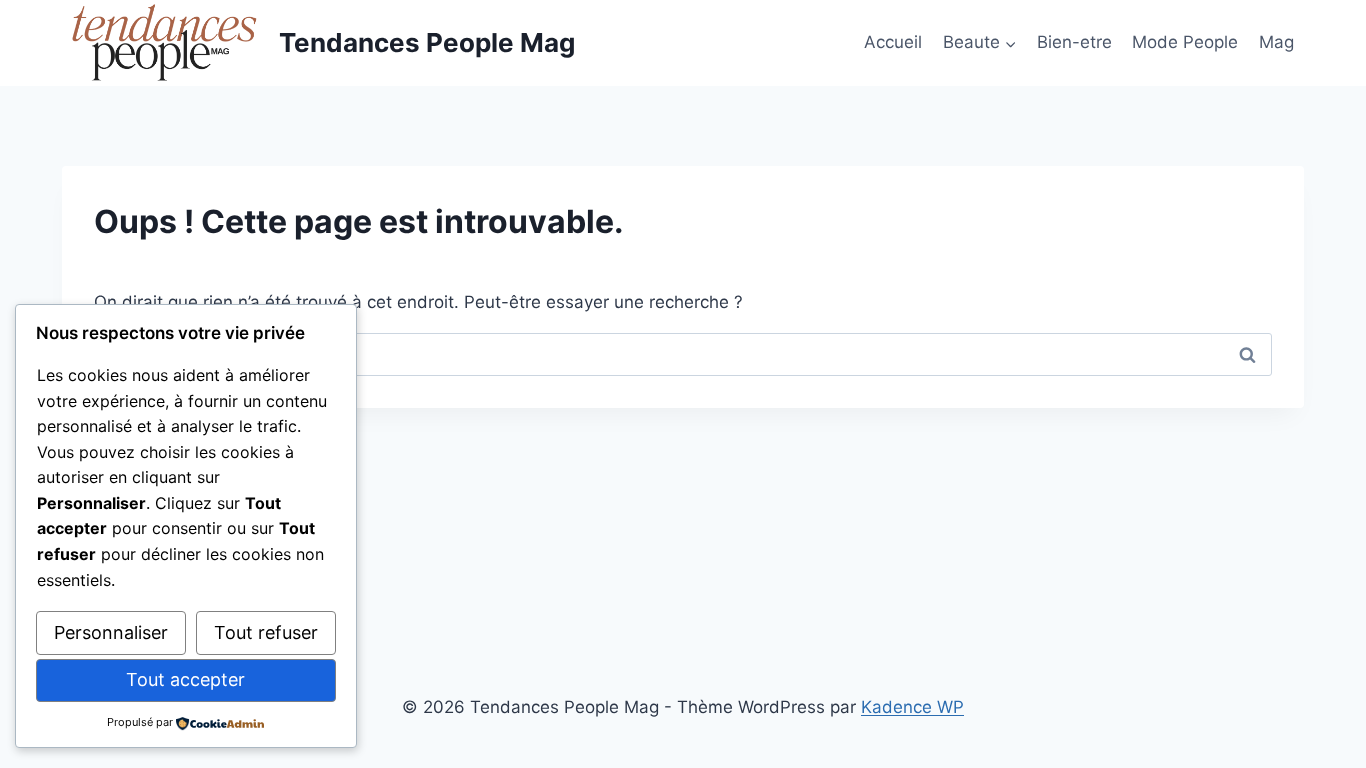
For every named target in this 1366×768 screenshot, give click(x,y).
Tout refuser (266, 632)
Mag (1276, 42)
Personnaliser (111, 632)
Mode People (1185, 42)
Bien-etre (1074, 42)
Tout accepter (185, 679)
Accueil (893, 42)
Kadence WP (912, 707)
